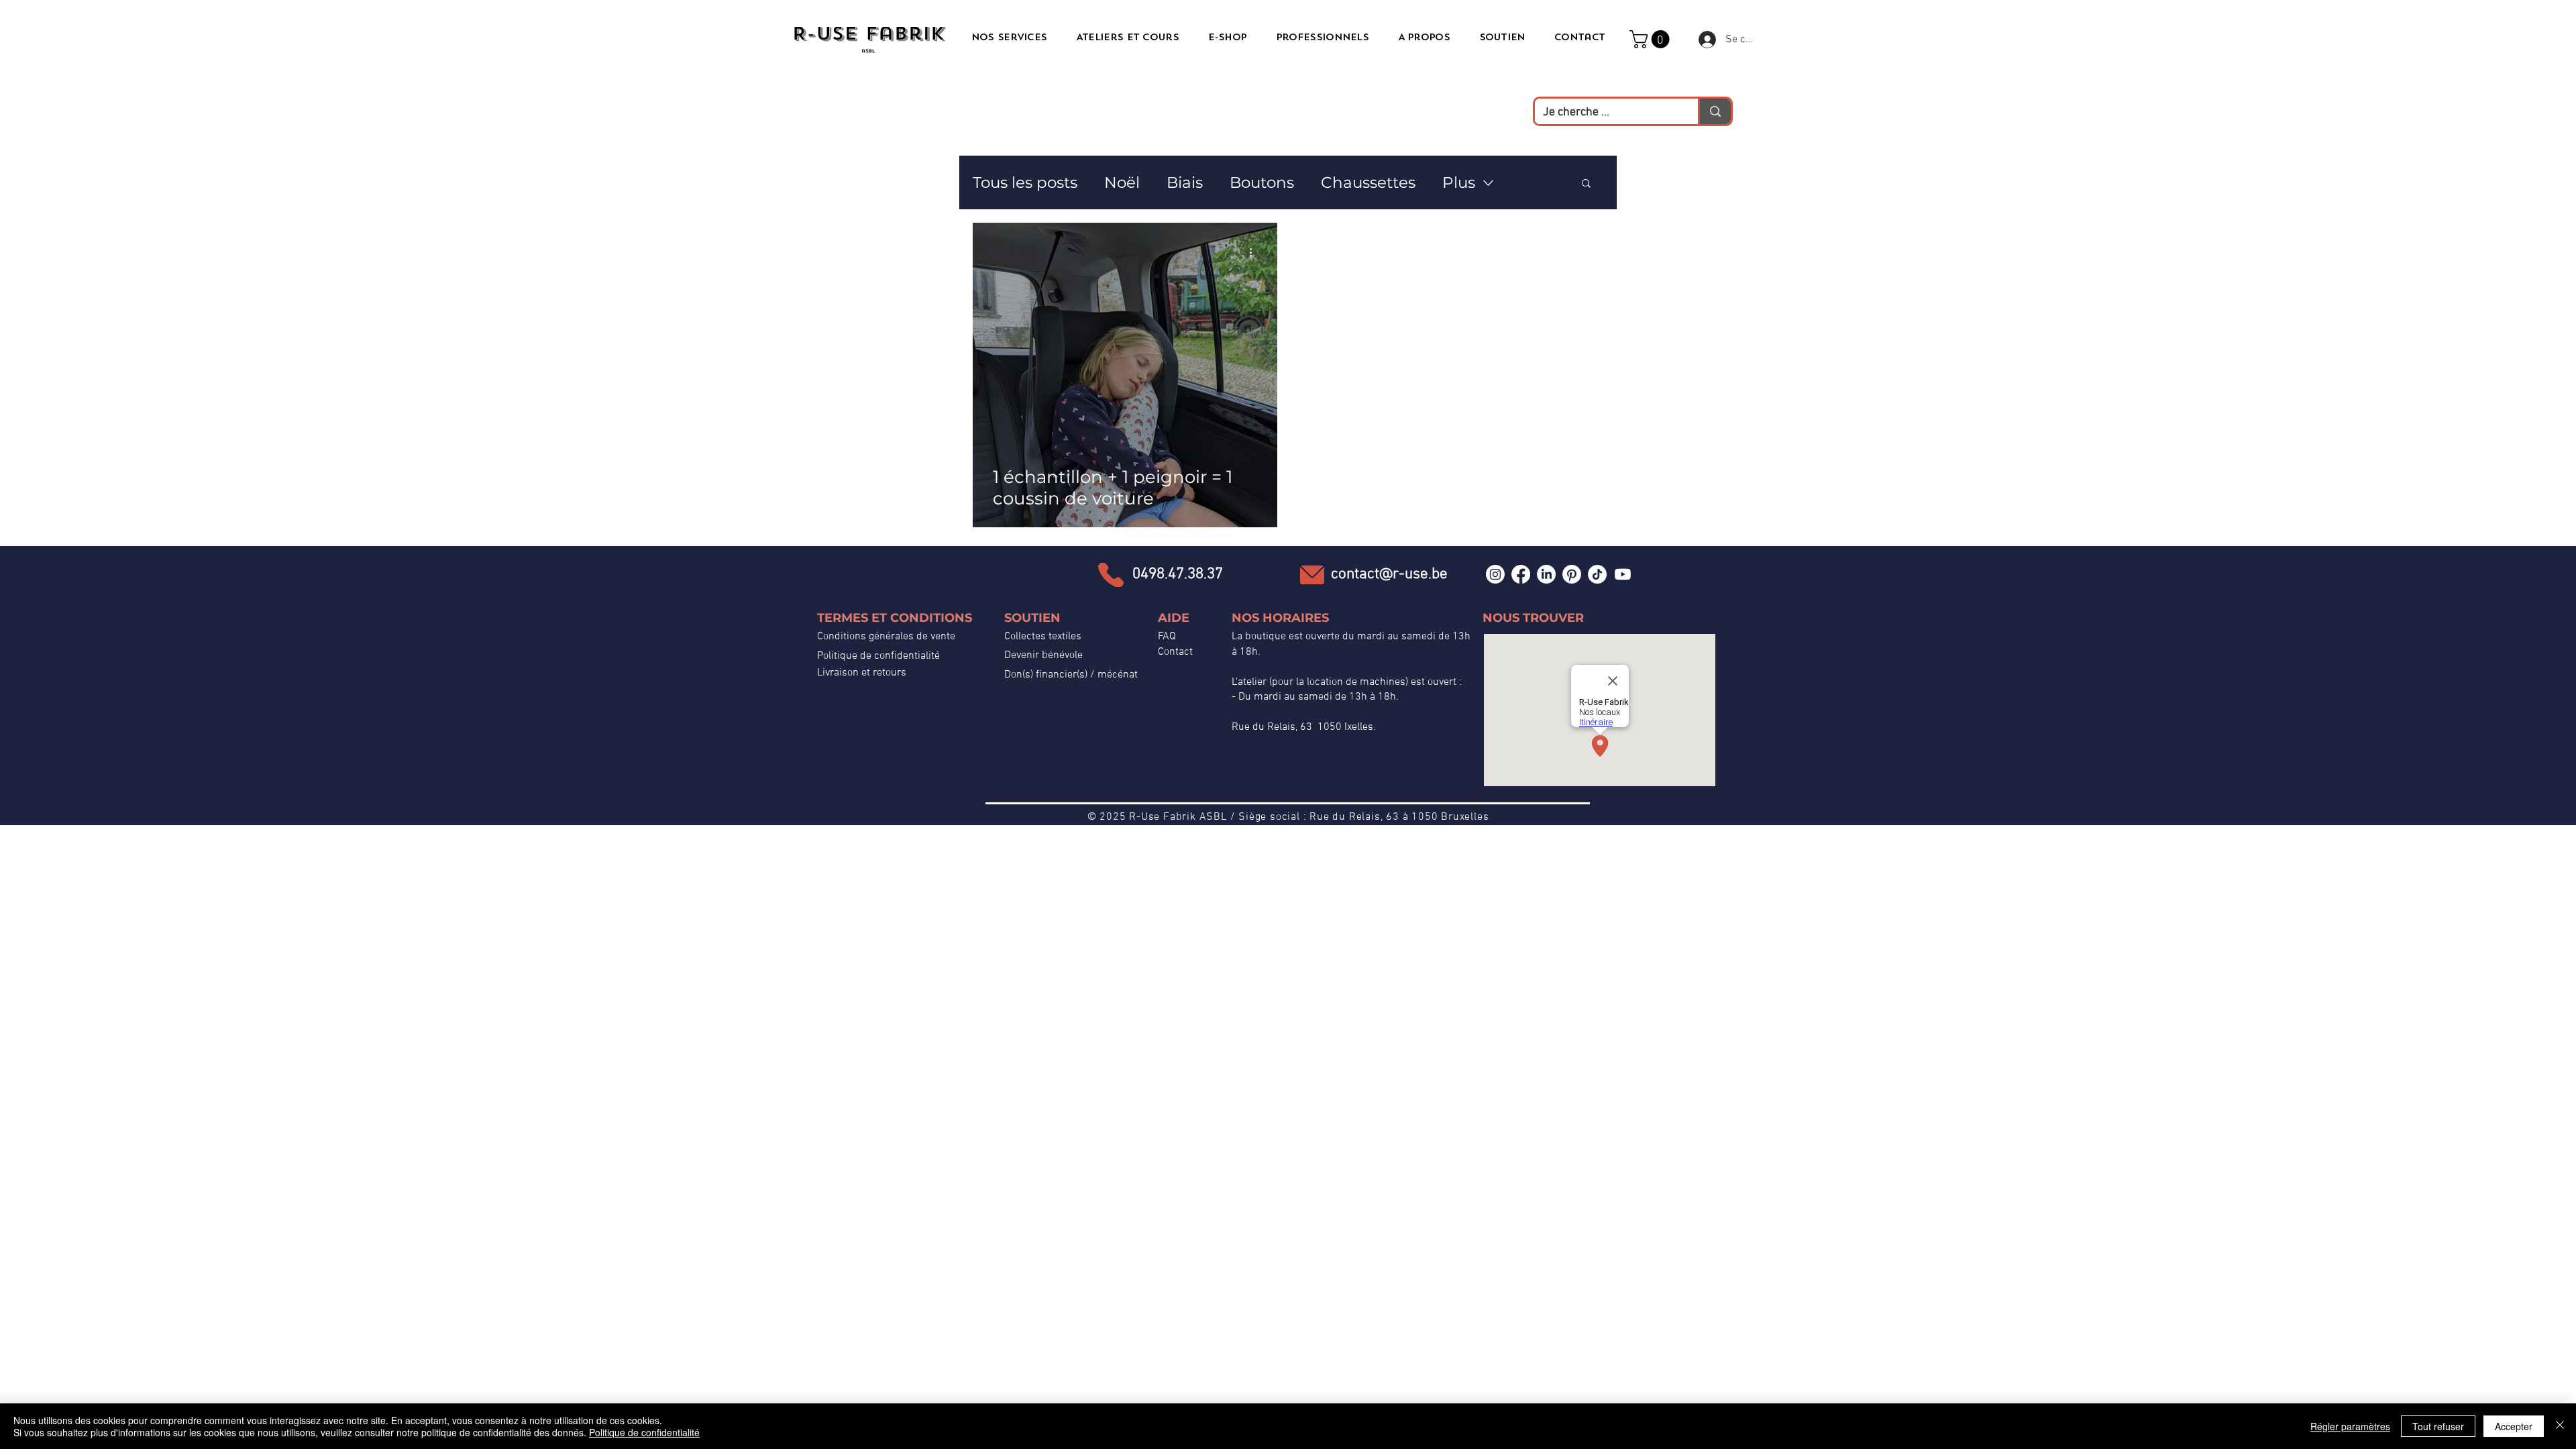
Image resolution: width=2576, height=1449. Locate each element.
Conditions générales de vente (886, 637)
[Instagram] (1495, 574)
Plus (1459, 182)
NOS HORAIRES (1280, 618)
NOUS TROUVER (1533, 618)
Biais (1185, 182)
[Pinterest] (1572, 574)
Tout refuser (2438, 1426)
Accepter (2514, 1426)
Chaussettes (1368, 182)
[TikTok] (1597, 574)
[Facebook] (1521, 574)
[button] (1652, 39)
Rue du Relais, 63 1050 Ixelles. (1304, 727)
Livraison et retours (862, 673)
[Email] (1312, 575)
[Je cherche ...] (1714, 111)
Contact (1175, 652)
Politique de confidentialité (878, 656)
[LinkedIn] (1546, 574)
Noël (1122, 182)
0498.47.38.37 (1178, 574)
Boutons (1262, 182)
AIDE (1174, 618)
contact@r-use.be (1389, 574)
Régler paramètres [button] (2350, 1426)
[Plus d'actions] (1255, 252)
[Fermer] (2560, 1426)
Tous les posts (1025, 182)
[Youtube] (1623, 574)
